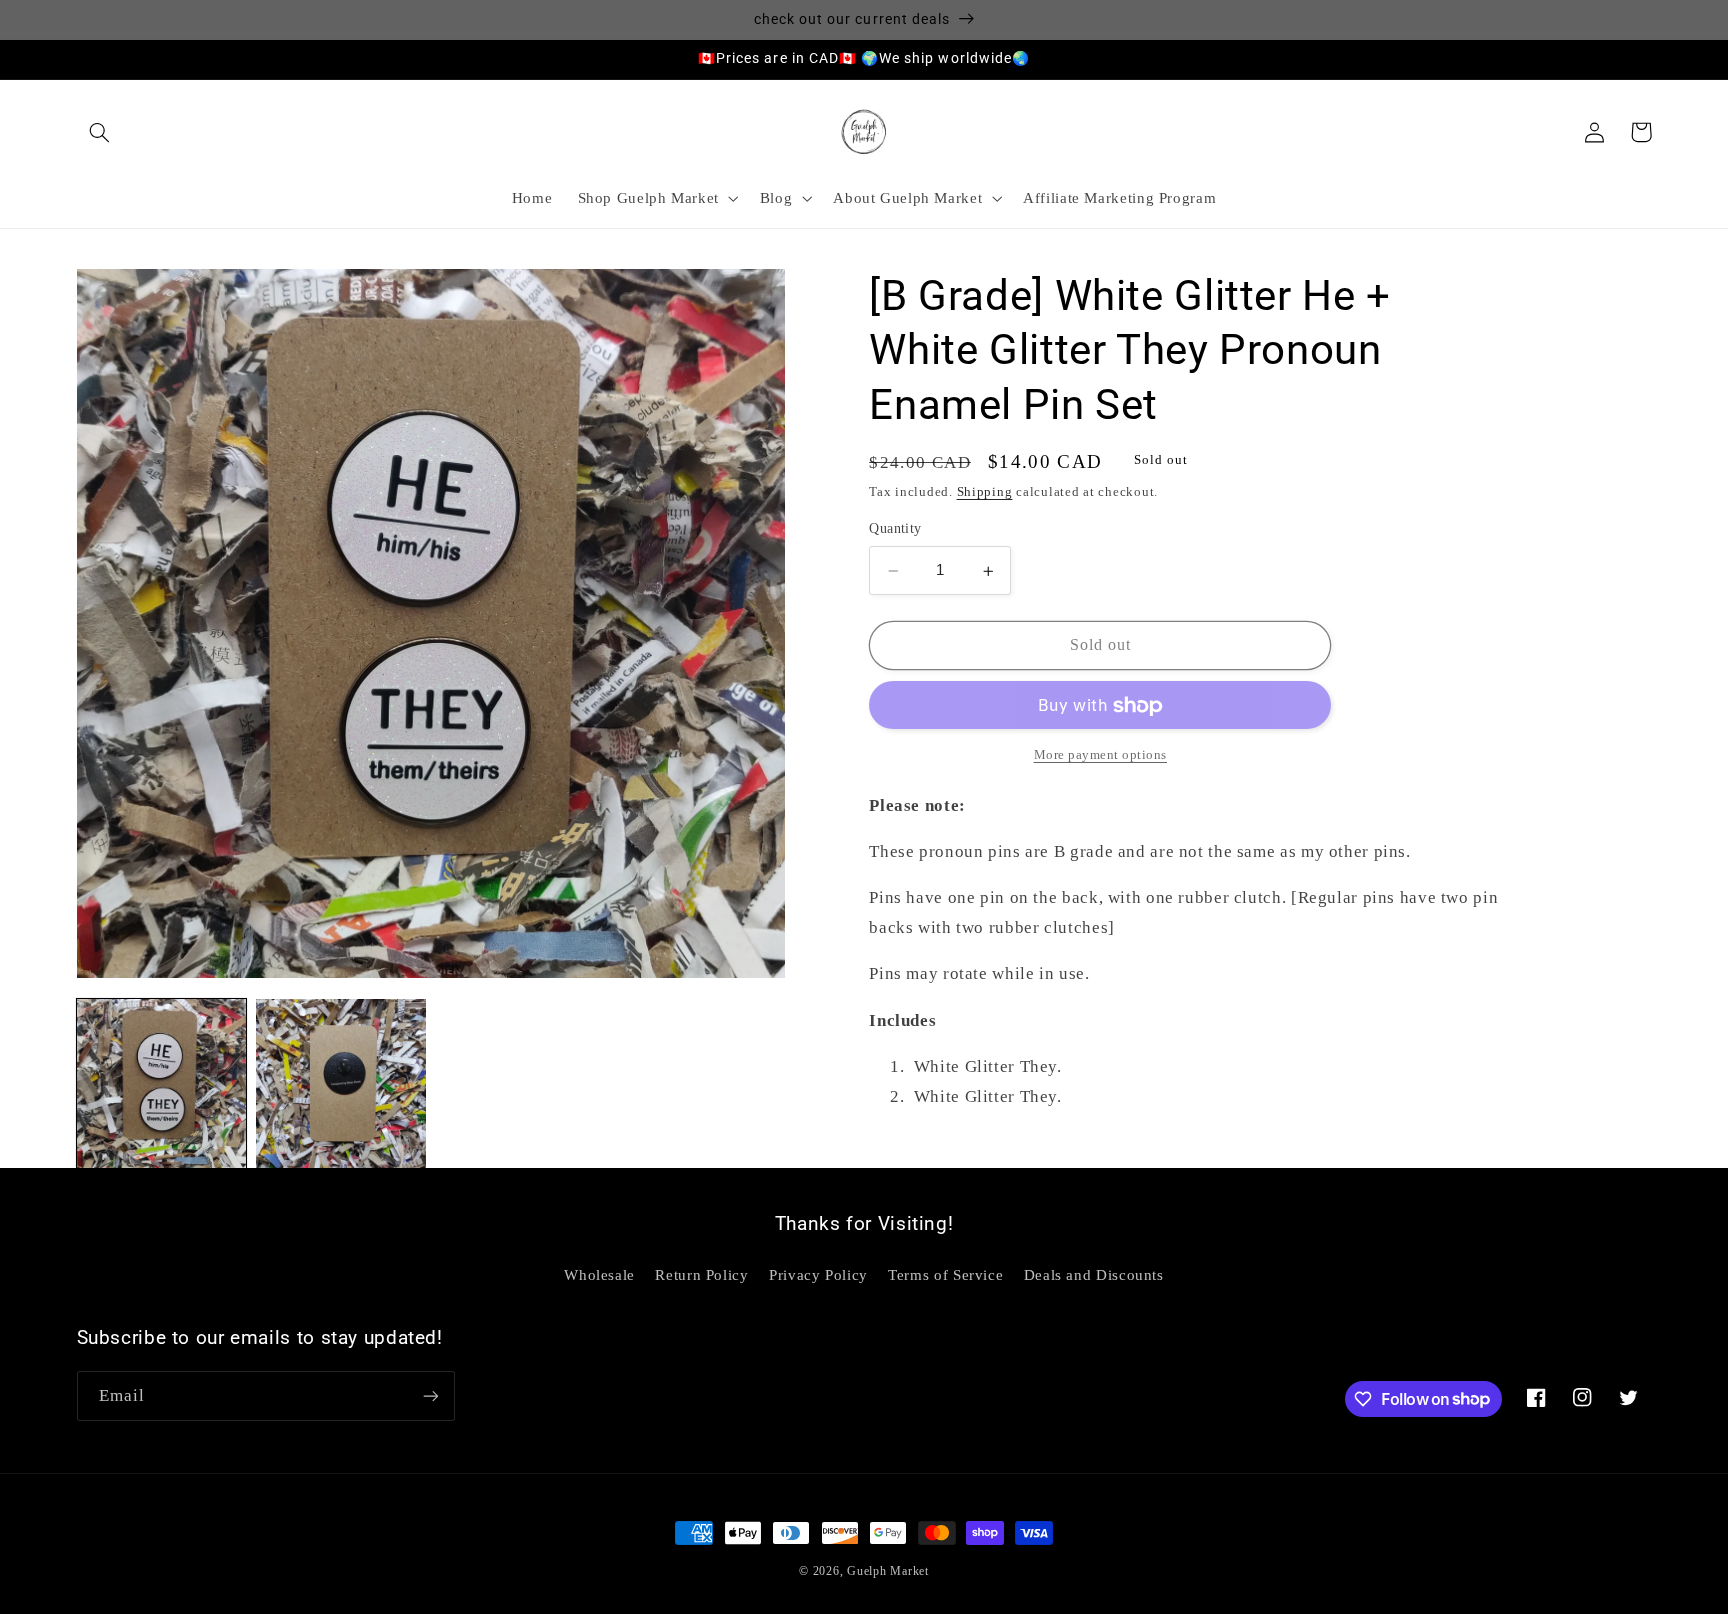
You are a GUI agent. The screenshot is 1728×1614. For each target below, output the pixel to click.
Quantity (895, 529)
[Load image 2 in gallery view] (340, 1083)
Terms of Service (945, 1275)
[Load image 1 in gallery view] (161, 1083)
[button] (100, 132)
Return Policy (701, 1275)
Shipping (985, 493)
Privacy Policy (818, 1275)
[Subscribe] (430, 1395)
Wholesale (599, 1275)
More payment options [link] (1101, 756)
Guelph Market (888, 1571)
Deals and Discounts (1094, 1275)
